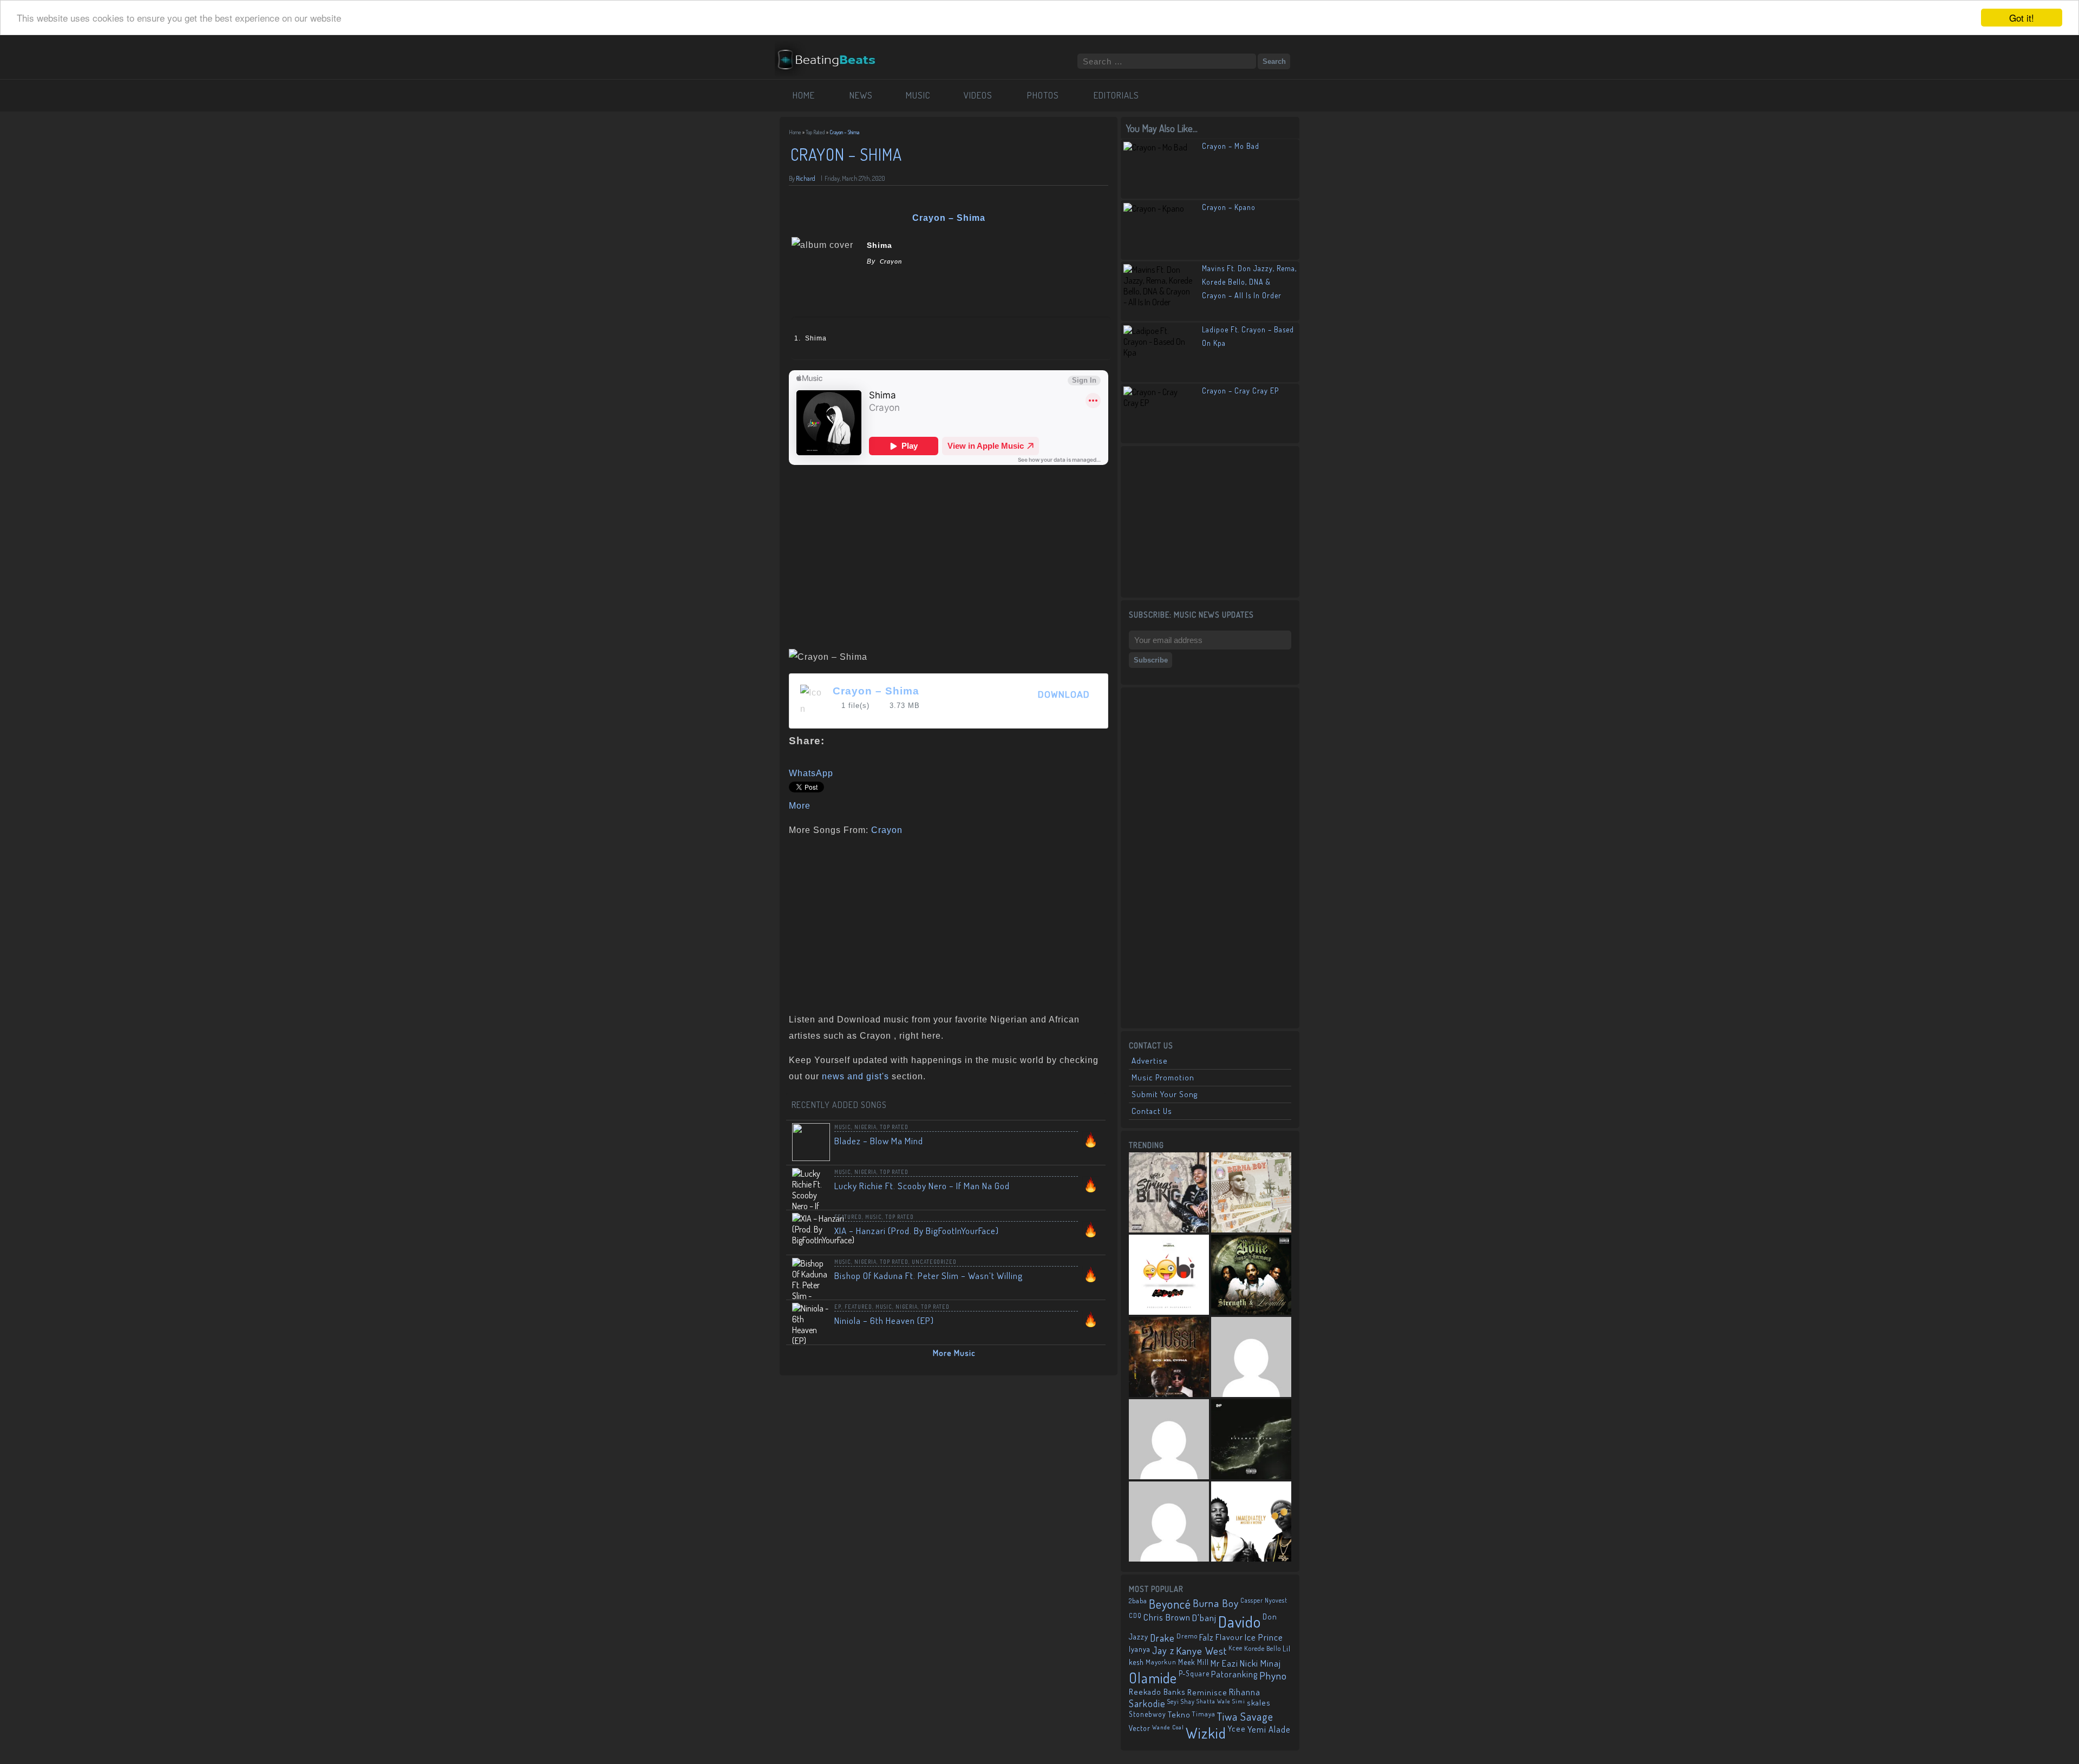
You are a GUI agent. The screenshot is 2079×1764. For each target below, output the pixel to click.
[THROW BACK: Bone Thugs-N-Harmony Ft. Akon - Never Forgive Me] (1251, 1275)
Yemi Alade (1269, 1729)
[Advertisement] (945, 922)
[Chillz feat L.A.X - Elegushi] (1169, 1522)
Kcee (1235, 1648)
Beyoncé (1170, 1604)
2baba (1138, 1601)
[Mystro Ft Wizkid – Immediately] (1251, 1522)
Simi (1239, 1701)
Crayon (887, 830)
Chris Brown (1167, 1617)
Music (843, 1127)
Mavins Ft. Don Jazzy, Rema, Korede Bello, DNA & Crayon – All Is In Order (1249, 282)
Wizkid (1206, 1733)
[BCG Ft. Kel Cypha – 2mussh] (1169, 1357)
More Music (954, 1353)
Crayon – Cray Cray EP (1240, 391)
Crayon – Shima (876, 691)
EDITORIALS (1116, 95)
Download (1064, 695)
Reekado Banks (1157, 1692)
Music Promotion (1163, 1077)
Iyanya (1140, 1649)
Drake (1162, 1638)
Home (795, 132)
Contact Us (1152, 1111)
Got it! (2022, 18)
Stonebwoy (1148, 1714)
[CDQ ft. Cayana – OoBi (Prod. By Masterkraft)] (1169, 1275)
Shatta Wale (1214, 1701)
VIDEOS (978, 95)
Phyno (1273, 1676)
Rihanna (1245, 1692)
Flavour (1229, 1637)
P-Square (1194, 1673)
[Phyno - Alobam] (1169, 1439)
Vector (1140, 1728)
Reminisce (1207, 1692)
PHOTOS (1043, 95)
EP (838, 1307)
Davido (1240, 1621)
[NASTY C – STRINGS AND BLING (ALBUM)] (1169, 1192)
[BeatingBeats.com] (832, 48)
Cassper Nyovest (1264, 1600)
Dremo (1187, 1636)
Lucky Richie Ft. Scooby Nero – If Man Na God (922, 1186)
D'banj (1204, 1617)
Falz (1207, 1637)
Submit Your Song (1165, 1094)
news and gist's (855, 1076)
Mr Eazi (1224, 1663)
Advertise (1150, 1061)
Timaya (1204, 1714)
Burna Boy (1216, 1603)
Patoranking (1234, 1674)
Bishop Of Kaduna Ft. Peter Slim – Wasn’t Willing (929, 1276)
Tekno (1179, 1714)
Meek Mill (1194, 1662)
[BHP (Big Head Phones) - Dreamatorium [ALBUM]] (1251, 1439)
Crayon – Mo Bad (1231, 146)
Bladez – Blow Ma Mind (879, 1141)
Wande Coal (1168, 1727)
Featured (848, 1217)
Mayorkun (1161, 1662)
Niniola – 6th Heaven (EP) (884, 1320)
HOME (804, 95)
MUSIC (918, 95)
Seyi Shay (1181, 1701)
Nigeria (865, 1127)
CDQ (1135, 1615)
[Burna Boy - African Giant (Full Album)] (1251, 1192)
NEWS (861, 95)
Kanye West (1201, 1651)
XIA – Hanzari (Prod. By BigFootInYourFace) (917, 1231)
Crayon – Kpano (1229, 207)
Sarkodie (1147, 1703)
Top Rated (815, 132)
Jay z (1163, 1650)
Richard (806, 178)
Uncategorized (934, 1262)
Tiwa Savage (1245, 1716)
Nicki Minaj (1260, 1663)
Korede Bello (1263, 1648)
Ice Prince (1264, 1637)
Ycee (1237, 1729)
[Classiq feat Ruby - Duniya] (1251, 1357)
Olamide (1153, 1678)
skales (1259, 1703)
